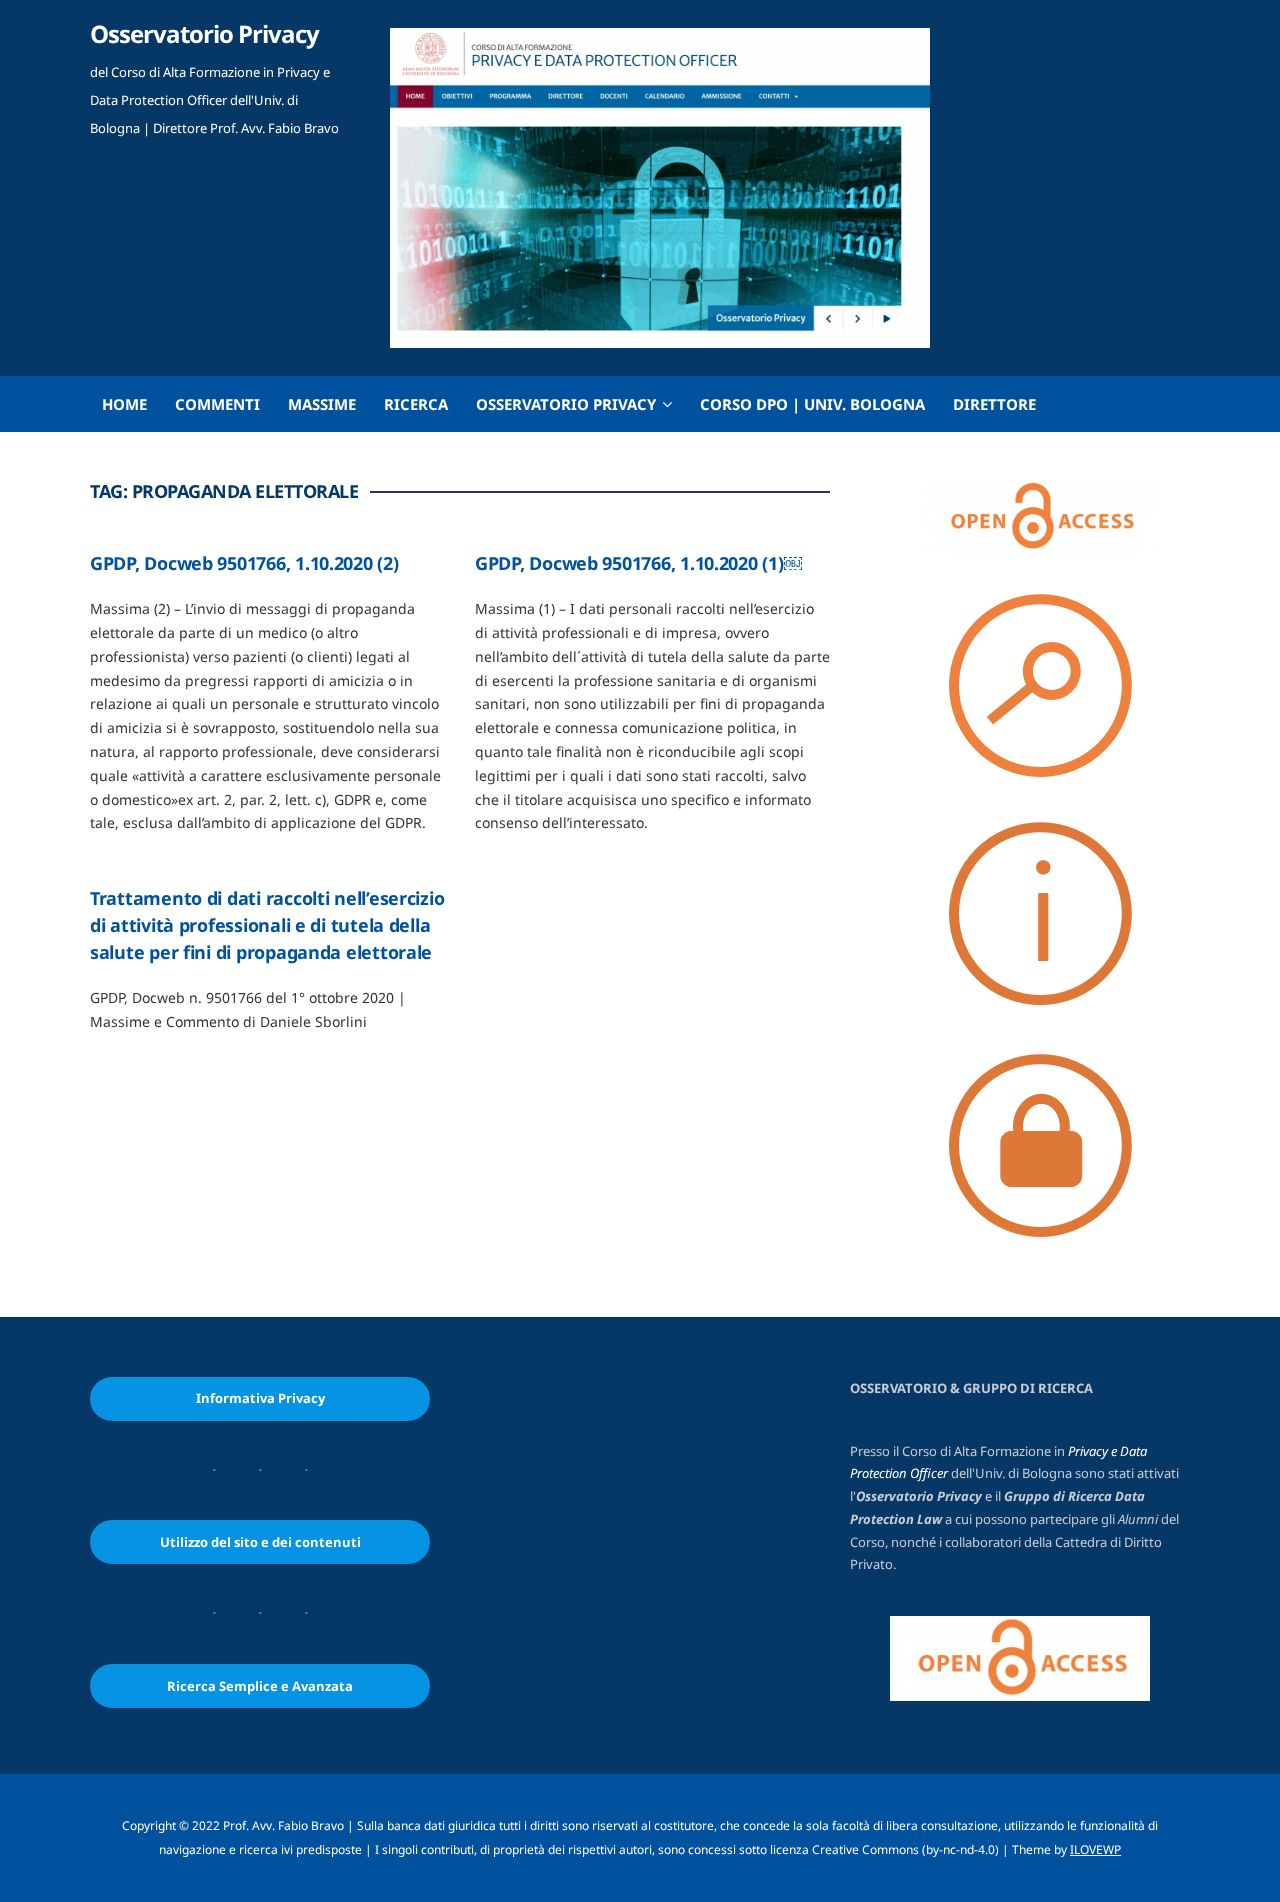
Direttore (994, 404)
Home (124, 404)
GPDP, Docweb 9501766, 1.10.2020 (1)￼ (638, 563)
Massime (322, 404)
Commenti (217, 404)
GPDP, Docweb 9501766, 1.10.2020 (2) (244, 563)
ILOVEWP (1095, 1849)
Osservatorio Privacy (204, 33)
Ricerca (416, 404)
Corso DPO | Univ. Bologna (812, 404)
